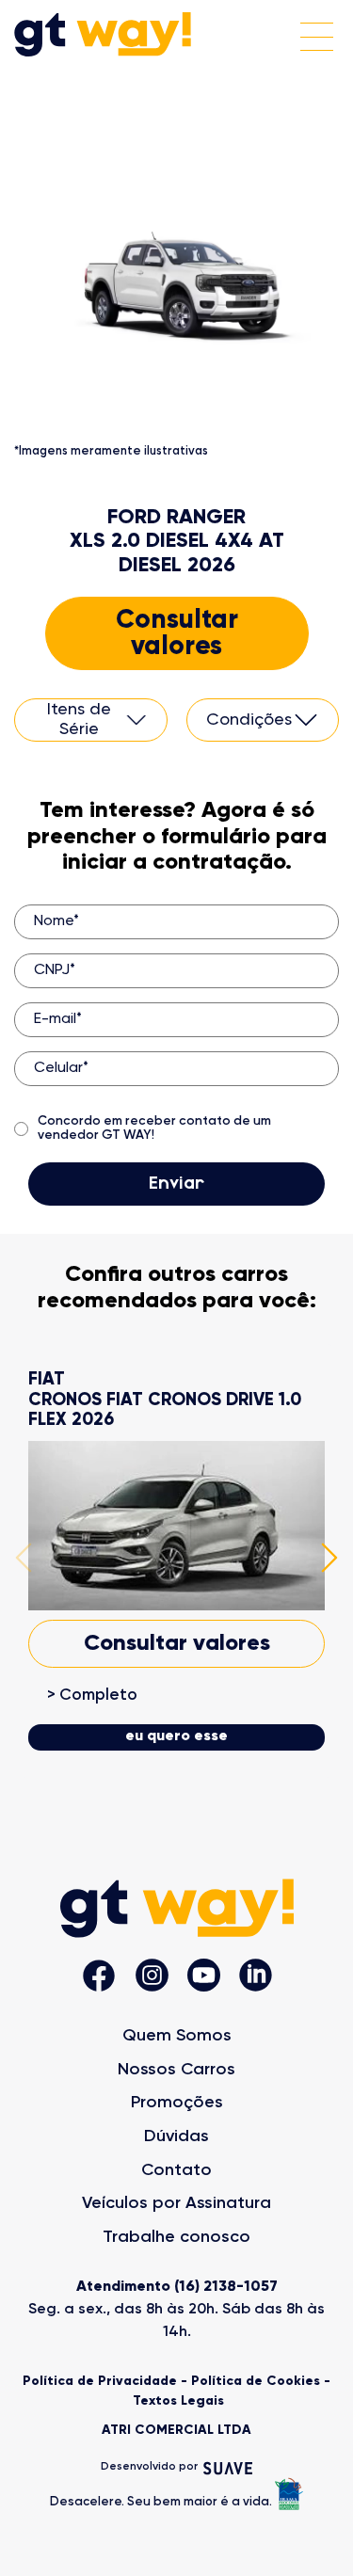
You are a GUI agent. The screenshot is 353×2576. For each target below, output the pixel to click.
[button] (24, 1560)
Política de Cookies (256, 2381)
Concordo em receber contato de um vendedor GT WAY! (154, 1128)
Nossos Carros (176, 2070)
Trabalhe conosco (176, 2237)
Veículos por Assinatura (176, 2203)
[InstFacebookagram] (99, 1978)
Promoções (177, 2103)
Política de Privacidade (100, 2381)
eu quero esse (176, 1736)
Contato (176, 2170)
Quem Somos (177, 2036)
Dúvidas (176, 2136)
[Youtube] (204, 1977)
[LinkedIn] (256, 1977)
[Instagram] (152, 1977)
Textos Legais (178, 2401)
